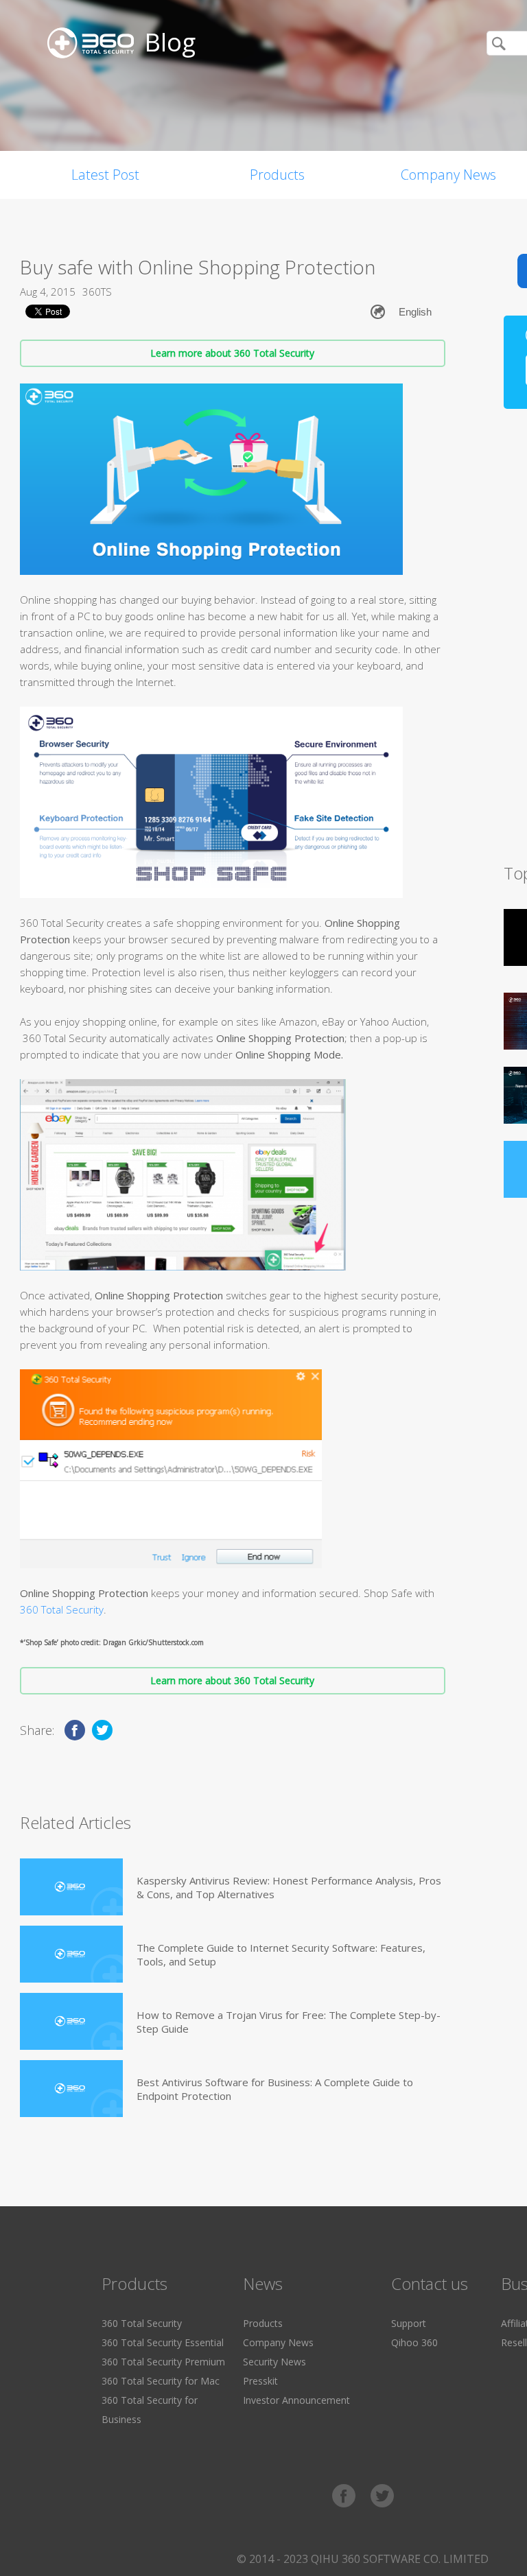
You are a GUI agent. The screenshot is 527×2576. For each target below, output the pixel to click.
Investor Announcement (296, 2400)
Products (277, 175)
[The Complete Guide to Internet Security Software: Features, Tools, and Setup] (71, 1954)
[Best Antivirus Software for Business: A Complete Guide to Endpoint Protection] (71, 2089)
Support (409, 2323)
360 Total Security (62, 1609)
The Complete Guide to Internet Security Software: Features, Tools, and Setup (281, 1954)
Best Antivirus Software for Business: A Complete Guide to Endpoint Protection (275, 2089)
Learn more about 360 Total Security (232, 353)
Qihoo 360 (414, 2342)
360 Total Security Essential (163, 2342)
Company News (278, 2342)
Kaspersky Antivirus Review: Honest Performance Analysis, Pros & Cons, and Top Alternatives (289, 1887)
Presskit (260, 2381)
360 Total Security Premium (163, 2362)
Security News (274, 2362)
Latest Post (105, 175)
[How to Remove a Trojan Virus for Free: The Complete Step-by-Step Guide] (71, 2021)
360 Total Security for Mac (161, 2381)
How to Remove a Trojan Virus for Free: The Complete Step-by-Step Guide (289, 2022)
